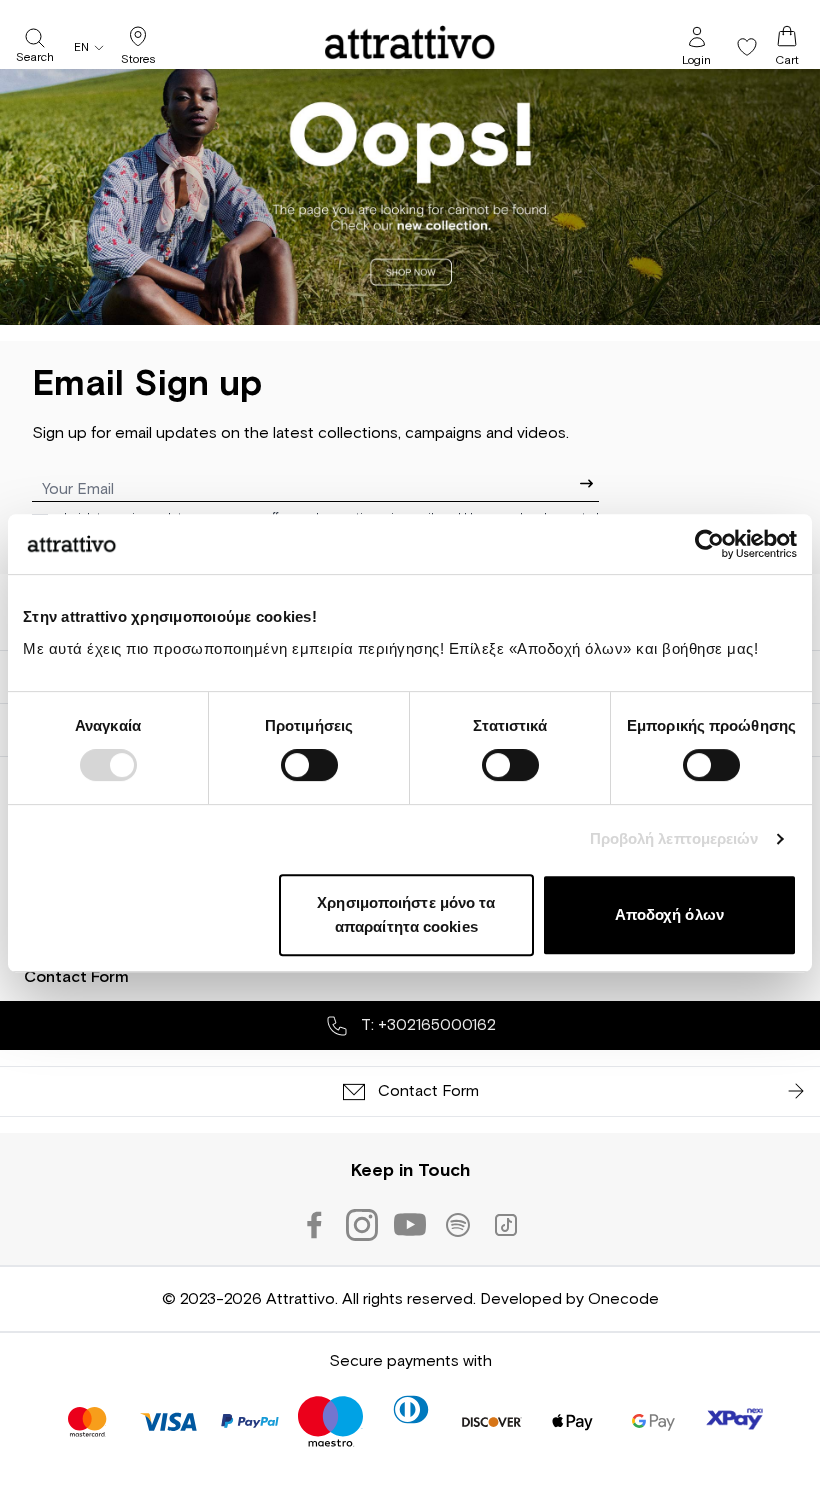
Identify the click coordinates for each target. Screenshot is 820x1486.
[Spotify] (458, 1225)
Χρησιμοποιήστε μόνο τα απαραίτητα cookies (406, 914)
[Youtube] (410, 1225)
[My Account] (697, 37)
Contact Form (76, 977)
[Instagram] (362, 1225)
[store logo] (410, 42)
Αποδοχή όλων (669, 914)
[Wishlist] (747, 47)
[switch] (309, 765)
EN (81, 48)
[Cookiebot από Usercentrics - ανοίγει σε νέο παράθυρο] (709, 544)
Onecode (623, 1299)
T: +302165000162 (426, 1025)
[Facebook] (314, 1225)
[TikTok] (506, 1225)
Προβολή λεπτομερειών (674, 838)
